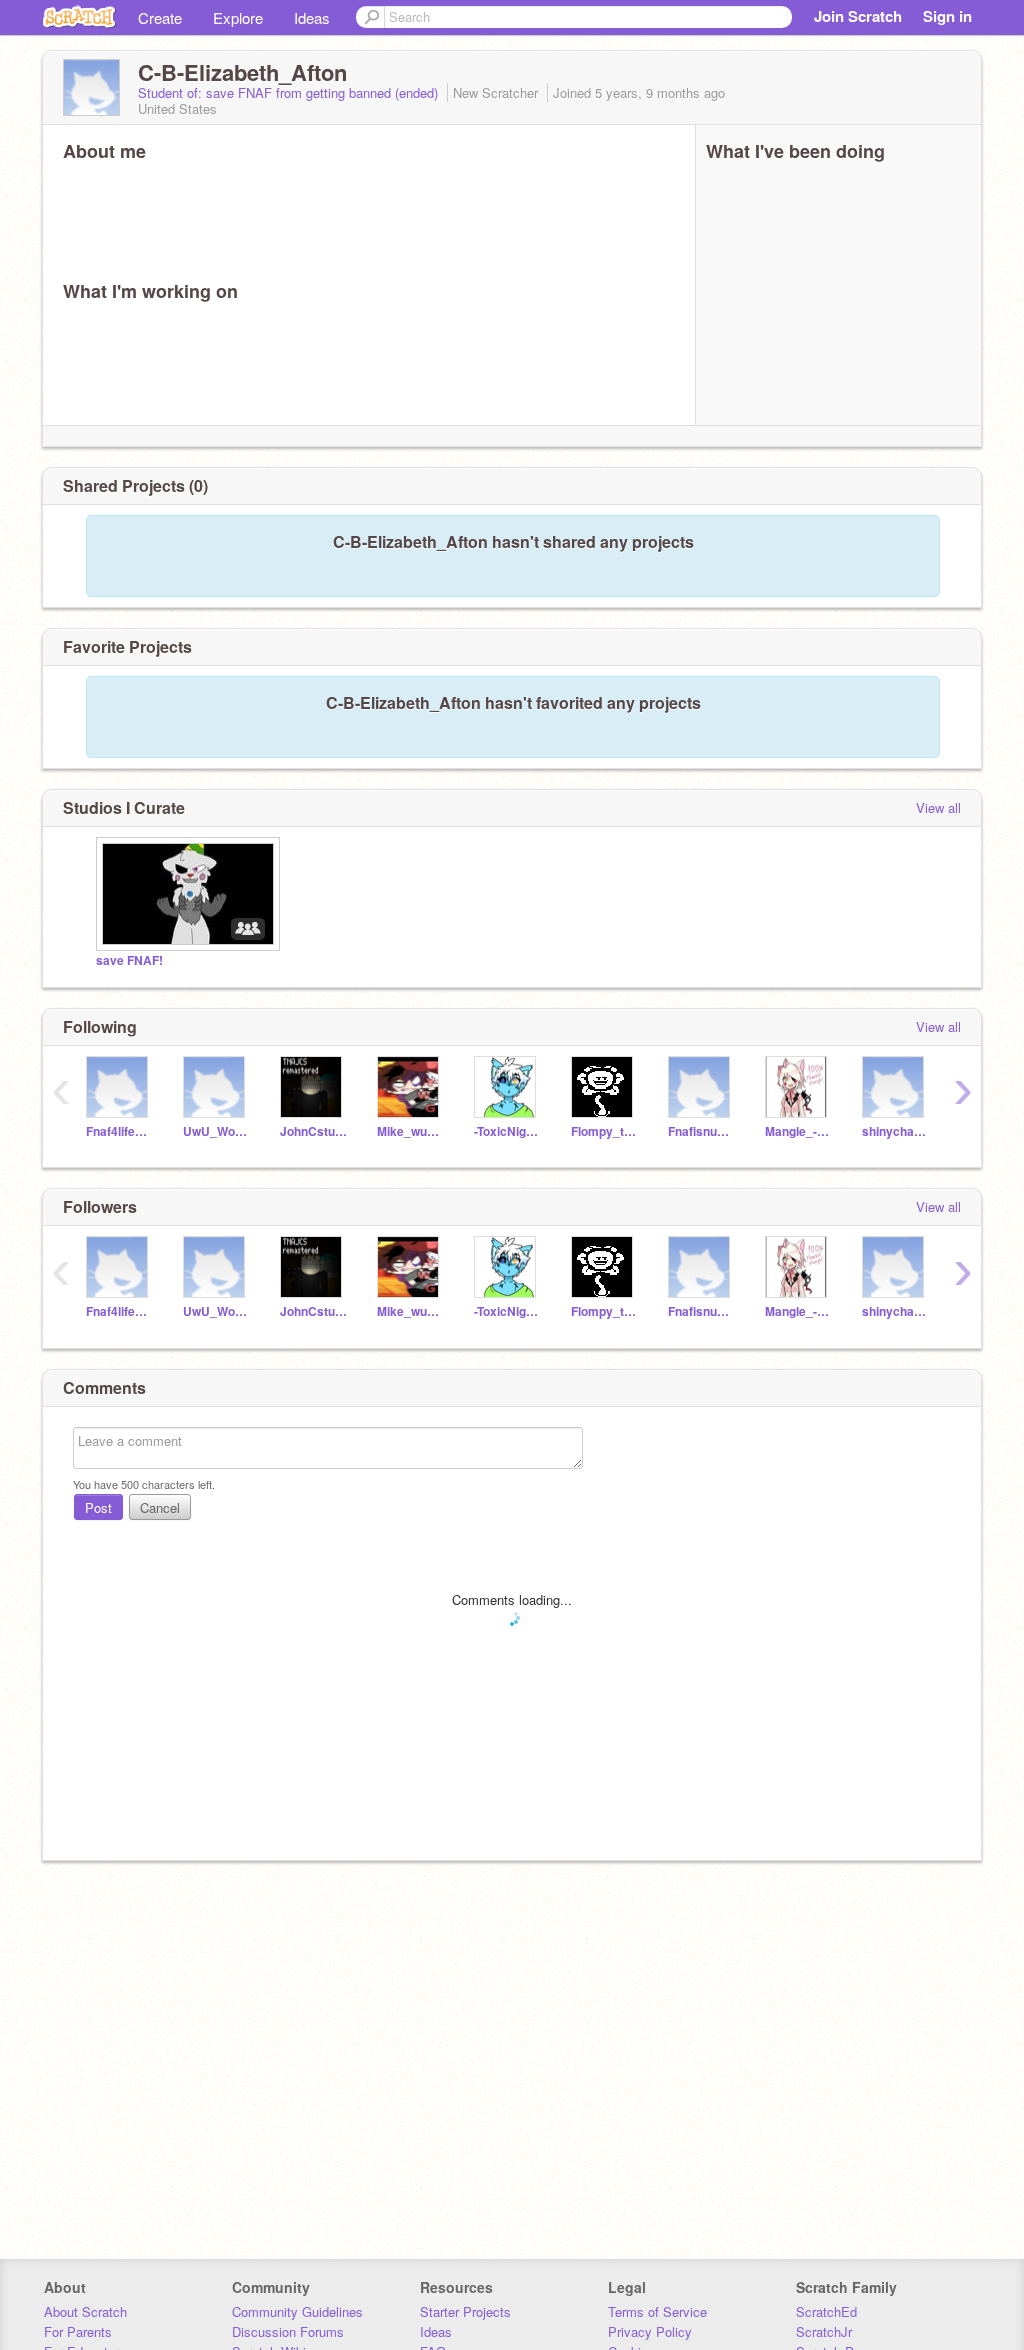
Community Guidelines (297, 2311)
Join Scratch (858, 16)
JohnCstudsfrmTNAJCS (313, 1131)
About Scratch (85, 2311)
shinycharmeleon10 (895, 1131)
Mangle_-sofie (798, 1131)
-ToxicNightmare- (507, 1131)
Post (98, 1507)
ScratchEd (826, 2311)
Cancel (160, 1507)
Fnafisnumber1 (701, 1131)
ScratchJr (824, 2331)
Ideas (312, 17)
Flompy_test (604, 1131)
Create (160, 17)
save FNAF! (129, 960)
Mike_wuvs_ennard (410, 1131)
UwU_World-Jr (216, 1131)
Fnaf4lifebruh (119, 1131)
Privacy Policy (650, 2331)
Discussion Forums (288, 2331)
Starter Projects (465, 2311)
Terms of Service (657, 2311)
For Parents (78, 2331)
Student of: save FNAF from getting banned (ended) (290, 92)
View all (938, 807)
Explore (238, 17)
